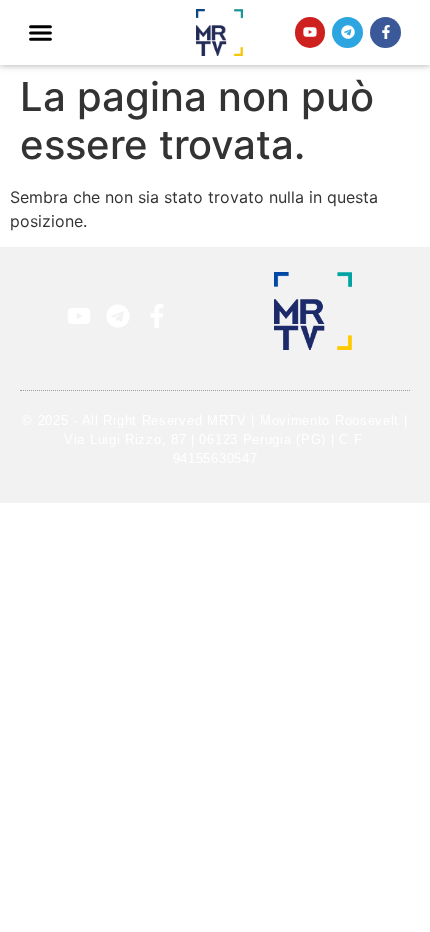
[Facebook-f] (385, 32)
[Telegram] (347, 32)
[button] (41, 33)
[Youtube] (310, 32)
